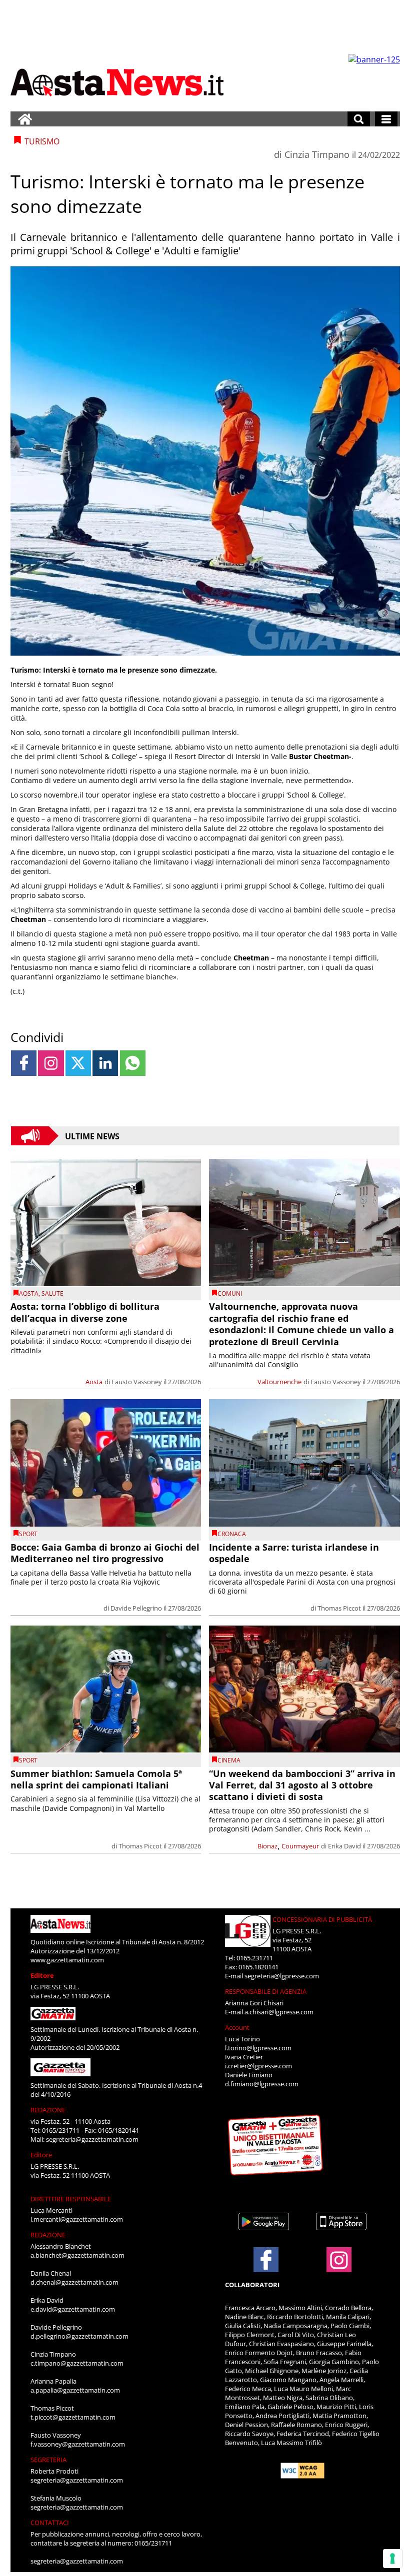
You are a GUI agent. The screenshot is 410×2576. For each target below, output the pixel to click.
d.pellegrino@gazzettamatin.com (79, 2336)
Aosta (29, 1293)
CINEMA (229, 1760)
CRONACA (232, 1534)
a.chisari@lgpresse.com (279, 2012)
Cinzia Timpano (317, 154)
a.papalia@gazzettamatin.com (75, 2390)
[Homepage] (25, 119)
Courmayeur (300, 1846)
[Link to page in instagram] (51, 1063)
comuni (230, 1293)
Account (237, 2027)
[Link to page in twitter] (78, 1063)
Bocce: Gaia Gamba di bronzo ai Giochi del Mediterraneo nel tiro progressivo (105, 1553)
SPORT (28, 1534)
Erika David (344, 1846)
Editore (42, 1975)
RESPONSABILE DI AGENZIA (266, 1991)
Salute (52, 1293)
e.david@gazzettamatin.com (73, 2309)
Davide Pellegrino (136, 1608)
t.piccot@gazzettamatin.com (73, 2417)
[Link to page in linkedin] (105, 1063)
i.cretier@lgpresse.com (258, 2066)
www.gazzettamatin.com (67, 1960)
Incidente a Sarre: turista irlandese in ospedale (294, 1553)
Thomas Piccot (339, 1608)
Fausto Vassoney (137, 1382)
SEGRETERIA (48, 2460)
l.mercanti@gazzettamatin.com (77, 2219)
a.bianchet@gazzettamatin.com (77, 2255)
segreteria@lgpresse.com (282, 1976)
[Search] (359, 119)
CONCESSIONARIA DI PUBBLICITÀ (322, 1919)
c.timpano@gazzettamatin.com (77, 2363)
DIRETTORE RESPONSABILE (71, 2199)
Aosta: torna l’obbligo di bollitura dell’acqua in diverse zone (85, 1312)
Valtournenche (279, 1382)
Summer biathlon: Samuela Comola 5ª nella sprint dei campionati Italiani (96, 1779)
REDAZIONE (48, 2110)
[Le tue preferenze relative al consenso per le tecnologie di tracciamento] (392, 2559)
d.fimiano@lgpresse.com (262, 2084)
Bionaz (267, 1846)
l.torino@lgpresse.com (258, 2048)
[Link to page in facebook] (24, 1063)
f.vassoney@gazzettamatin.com (78, 2444)
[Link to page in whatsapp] (133, 1063)
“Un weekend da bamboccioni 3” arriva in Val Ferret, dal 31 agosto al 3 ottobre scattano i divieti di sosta (302, 1785)
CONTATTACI (50, 2523)
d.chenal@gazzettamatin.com (74, 2282)
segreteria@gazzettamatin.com (92, 2139)
